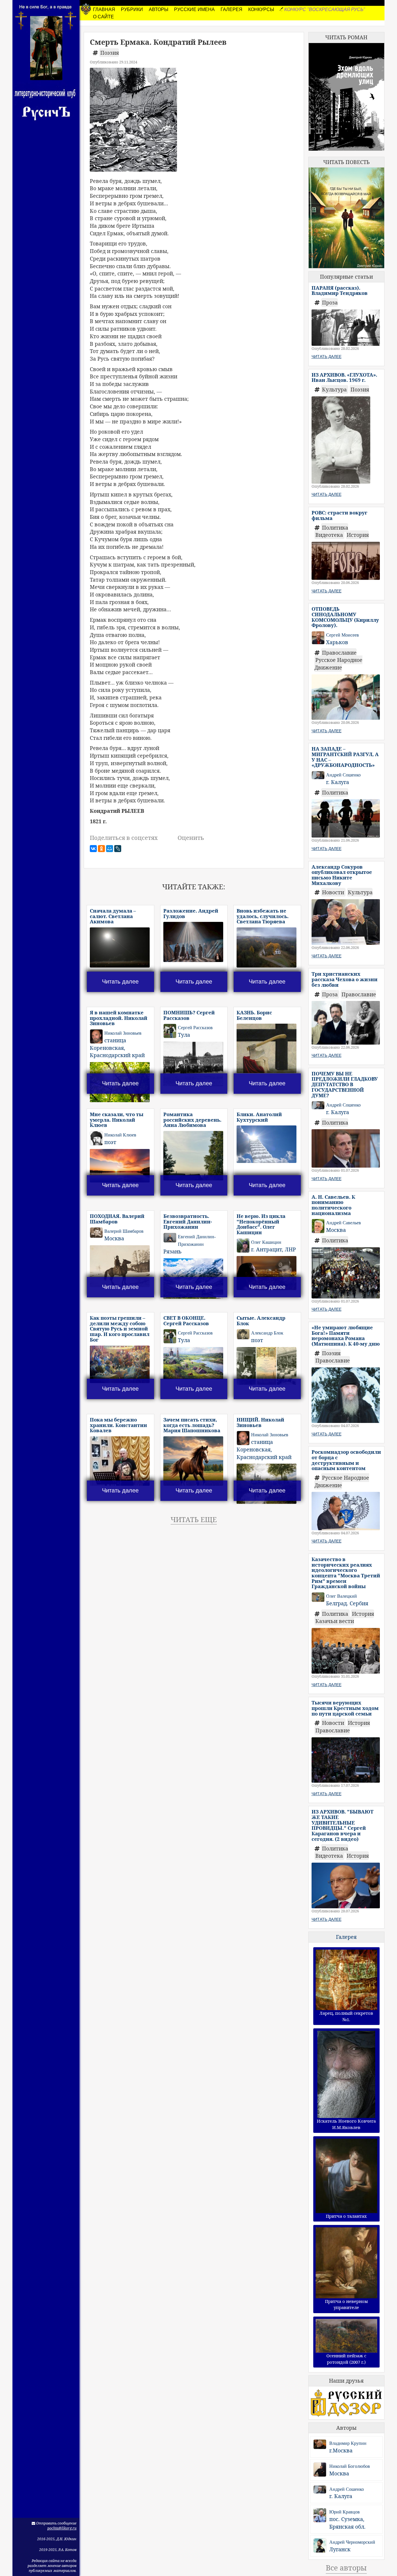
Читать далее (120, 981)
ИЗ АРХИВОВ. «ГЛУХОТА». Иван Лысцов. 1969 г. (344, 377)
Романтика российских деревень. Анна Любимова (192, 1120)
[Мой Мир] (110, 849)
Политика (335, 528)
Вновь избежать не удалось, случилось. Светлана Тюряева (263, 916)
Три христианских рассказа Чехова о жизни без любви (345, 979)
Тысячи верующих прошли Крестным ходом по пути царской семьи (345, 1708)
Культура (335, 389)
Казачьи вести (335, 1621)
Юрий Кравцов (345, 2512)
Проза (330, 302)
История (358, 535)
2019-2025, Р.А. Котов (58, 2550)
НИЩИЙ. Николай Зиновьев (260, 1422)
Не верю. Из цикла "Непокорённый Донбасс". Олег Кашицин (261, 1224)
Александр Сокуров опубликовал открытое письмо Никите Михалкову (342, 875)
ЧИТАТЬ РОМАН (346, 37)
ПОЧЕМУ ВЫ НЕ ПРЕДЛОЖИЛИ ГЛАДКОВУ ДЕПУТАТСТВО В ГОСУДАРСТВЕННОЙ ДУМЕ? (345, 1084)
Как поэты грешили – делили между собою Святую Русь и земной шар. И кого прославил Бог (120, 1329)
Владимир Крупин (348, 2443)
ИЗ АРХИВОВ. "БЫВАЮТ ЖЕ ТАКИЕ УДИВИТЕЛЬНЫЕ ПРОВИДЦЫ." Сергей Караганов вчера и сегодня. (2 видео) (343, 1825)
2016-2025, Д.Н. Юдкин (57, 2539)
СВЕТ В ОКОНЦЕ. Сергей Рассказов (186, 1321)
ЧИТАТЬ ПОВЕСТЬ (346, 162)
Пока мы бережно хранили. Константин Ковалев (118, 1425)
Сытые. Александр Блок (261, 1321)
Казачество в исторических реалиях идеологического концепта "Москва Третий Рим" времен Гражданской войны (346, 1573)
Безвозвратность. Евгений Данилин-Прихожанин (188, 1221)
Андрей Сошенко (347, 2489)
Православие (339, 653)
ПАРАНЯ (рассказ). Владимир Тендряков (340, 291)
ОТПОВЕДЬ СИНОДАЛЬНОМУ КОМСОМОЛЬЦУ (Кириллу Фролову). (345, 617)
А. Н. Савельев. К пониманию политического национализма (333, 1205)
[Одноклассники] (101, 849)
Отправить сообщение (56, 2523)
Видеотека (330, 535)
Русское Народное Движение (338, 664)
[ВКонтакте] (93, 849)
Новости (334, 892)
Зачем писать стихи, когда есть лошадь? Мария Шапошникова (192, 1425)
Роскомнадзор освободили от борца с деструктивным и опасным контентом (346, 1460)
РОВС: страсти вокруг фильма (339, 515)
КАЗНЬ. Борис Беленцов (254, 1015)
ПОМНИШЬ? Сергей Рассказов (189, 1015)
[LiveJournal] (118, 849)
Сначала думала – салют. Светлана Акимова (113, 916)
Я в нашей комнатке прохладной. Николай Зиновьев (119, 1018)
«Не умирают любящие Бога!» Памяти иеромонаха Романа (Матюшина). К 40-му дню (346, 1336)
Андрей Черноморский (352, 2542)
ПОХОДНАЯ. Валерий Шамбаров (117, 1219)
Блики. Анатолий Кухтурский (259, 1117)
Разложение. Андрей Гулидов (191, 913)
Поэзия (110, 53)
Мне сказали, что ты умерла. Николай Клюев (117, 1120)
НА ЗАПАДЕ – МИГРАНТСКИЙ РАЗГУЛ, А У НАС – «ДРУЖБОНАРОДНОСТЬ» (345, 757)
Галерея (346, 1937)
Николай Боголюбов (350, 2466)
